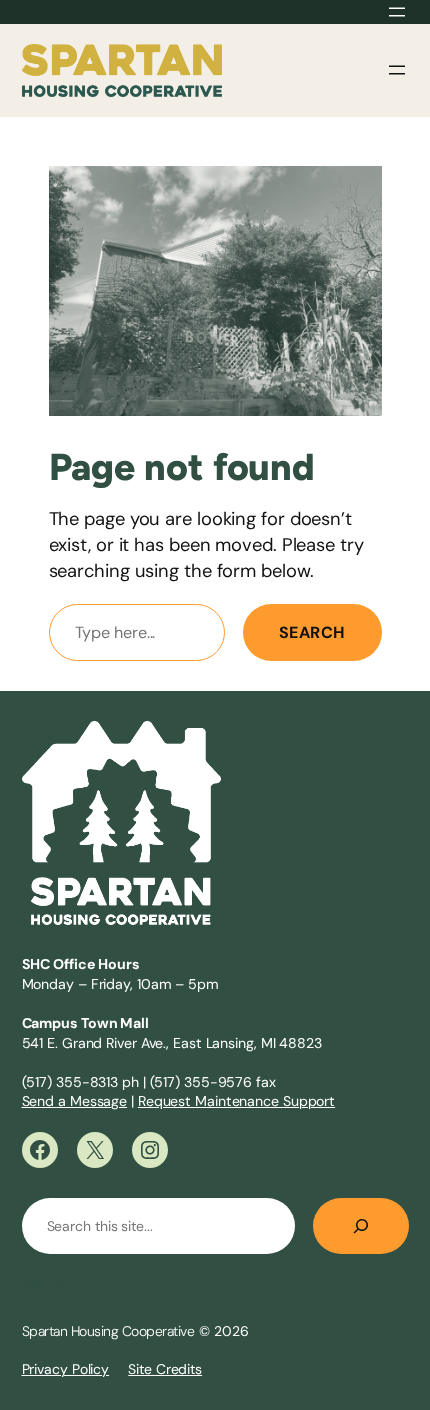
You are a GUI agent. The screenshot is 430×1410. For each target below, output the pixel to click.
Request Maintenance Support (236, 1101)
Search (312, 632)
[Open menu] (397, 12)
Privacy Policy (66, 1369)
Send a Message (75, 1101)
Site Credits (165, 1369)
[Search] (361, 1226)
